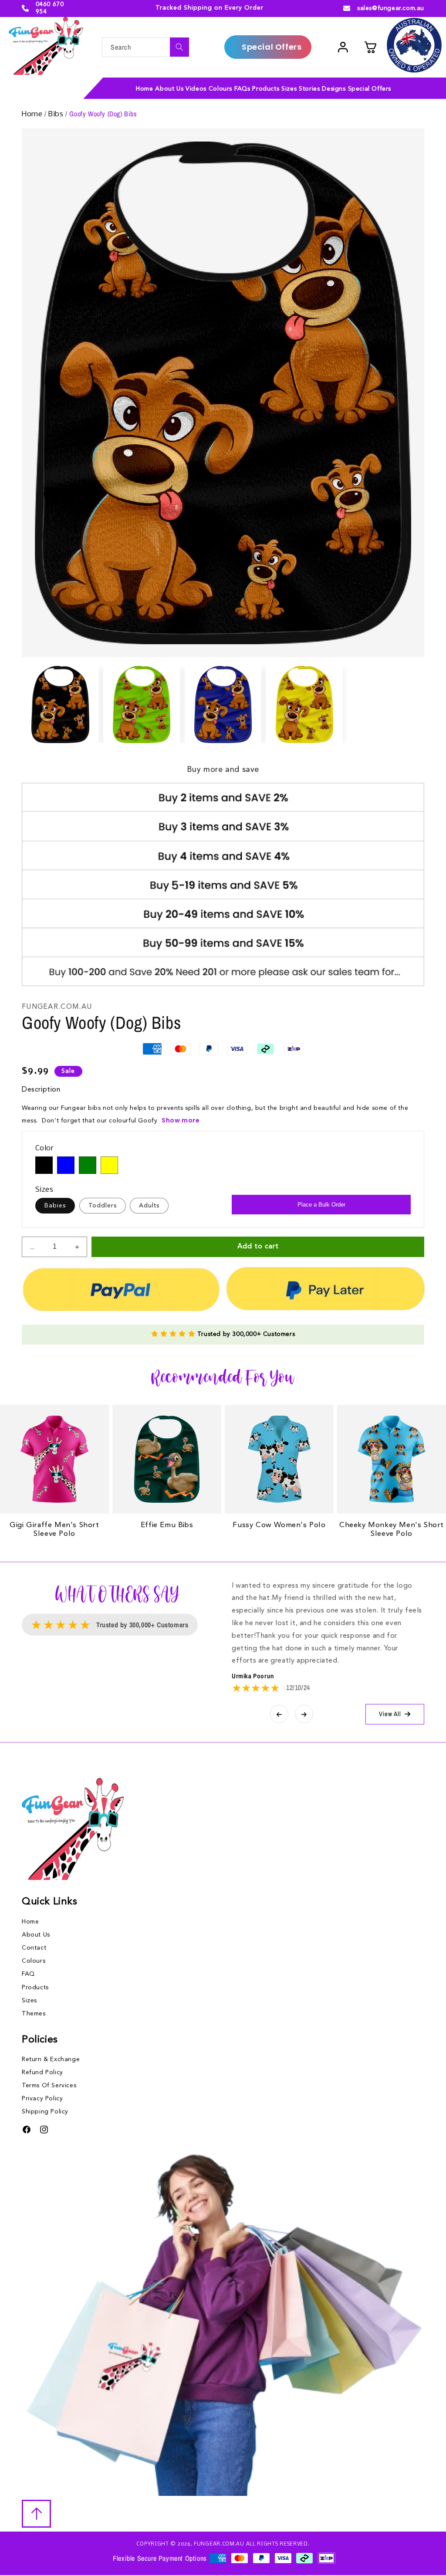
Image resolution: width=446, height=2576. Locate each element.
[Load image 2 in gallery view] (142, 705)
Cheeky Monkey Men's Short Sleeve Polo (392, 1530)
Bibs (57, 114)
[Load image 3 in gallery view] (223, 705)
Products (35, 1988)
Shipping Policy (45, 2112)
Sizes (29, 2001)
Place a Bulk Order (321, 1205)
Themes (34, 2014)
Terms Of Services (49, 2086)
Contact (34, 1948)
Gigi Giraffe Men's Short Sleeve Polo (54, 1530)
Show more (181, 1120)
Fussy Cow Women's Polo (279, 1525)
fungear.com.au (219, 2544)
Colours (34, 1961)
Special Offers (272, 47)
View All (390, 1714)
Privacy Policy (42, 2099)
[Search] (179, 47)
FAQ (28, 1974)
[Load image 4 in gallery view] (304, 705)
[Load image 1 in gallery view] (60, 705)
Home (33, 114)
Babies (55, 1206)
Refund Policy (42, 2072)
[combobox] (145, 47)
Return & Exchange (51, 2059)
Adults (149, 1206)
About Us (36, 1935)
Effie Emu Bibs (167, 1525)
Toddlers (103, 1206)
